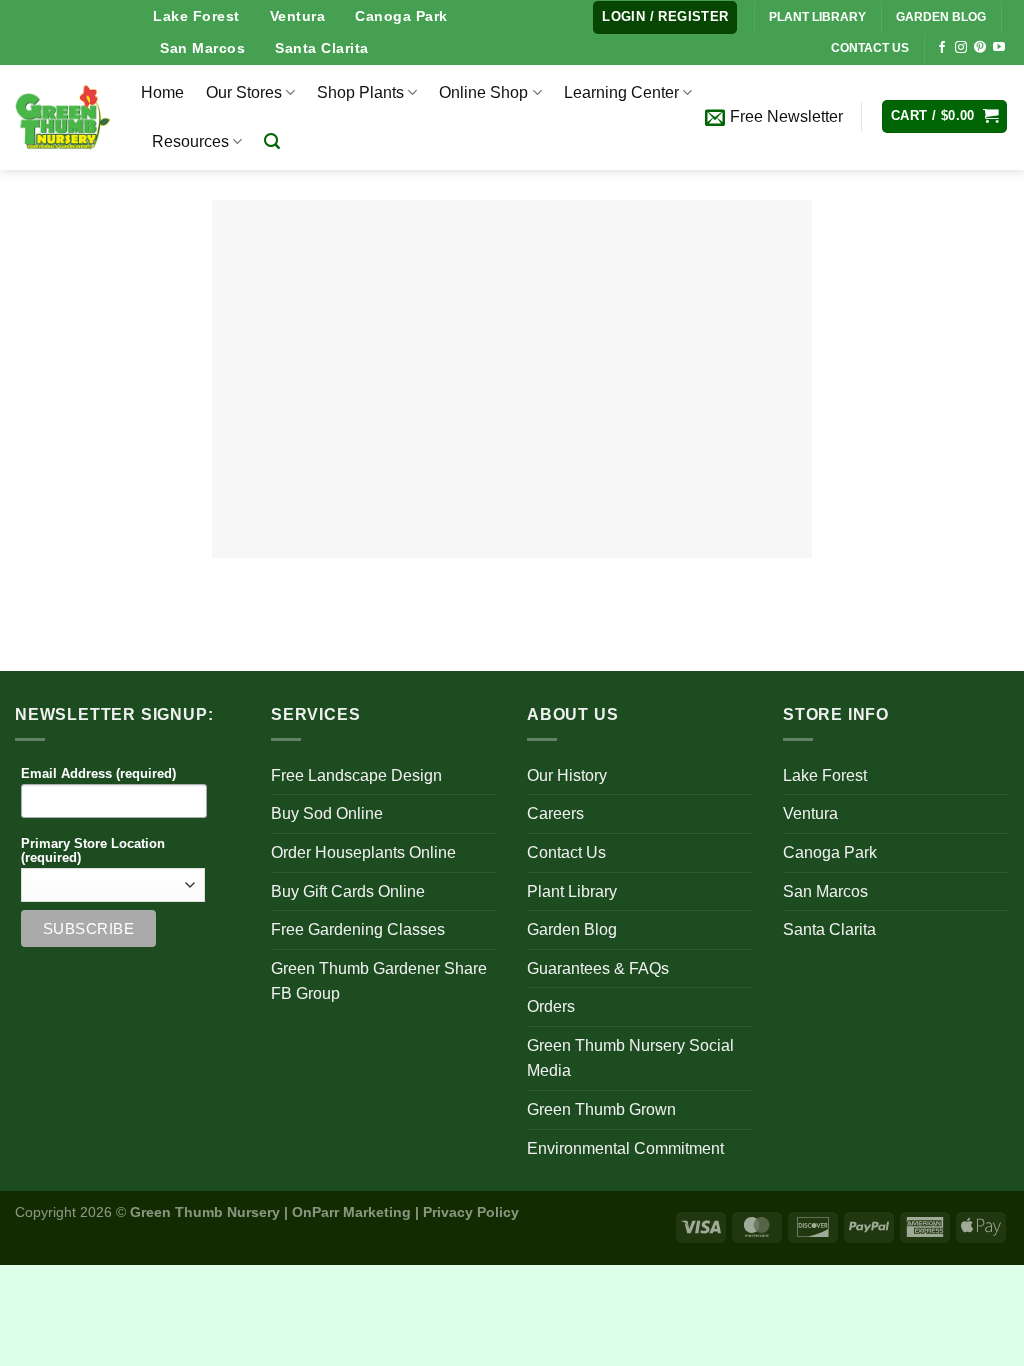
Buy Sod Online (327, 813)
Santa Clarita (322, 48)
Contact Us (566, 852)
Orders (551, 1006)
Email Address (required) (98, 774)
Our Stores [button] (244, 92)
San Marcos (202, 48)
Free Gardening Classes (358, 929)
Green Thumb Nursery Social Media (630, 1058)
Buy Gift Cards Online (348, 891)
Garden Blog (572, 929)
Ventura (298, 16)
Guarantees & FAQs (598, 968)
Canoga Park (401, 16)
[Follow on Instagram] (961, 48)
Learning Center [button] (621, 92)
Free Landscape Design (356, 775)
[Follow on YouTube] (999, 48)
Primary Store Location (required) (93, 851)
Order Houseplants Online (363, 852)
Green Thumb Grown (601, 1109)
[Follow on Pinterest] (980, 48)
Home (162, 92)
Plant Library (572, 891)
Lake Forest (196, 16)
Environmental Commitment (625, 1148)
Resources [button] (190, 141)
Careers (555, 813)
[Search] (272, 141)
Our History (567, 775)
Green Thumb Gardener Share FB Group (379, 981)
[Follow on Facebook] (942, 48)
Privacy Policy (471, 1212)
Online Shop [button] (483, 92)
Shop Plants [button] (360, 92)
